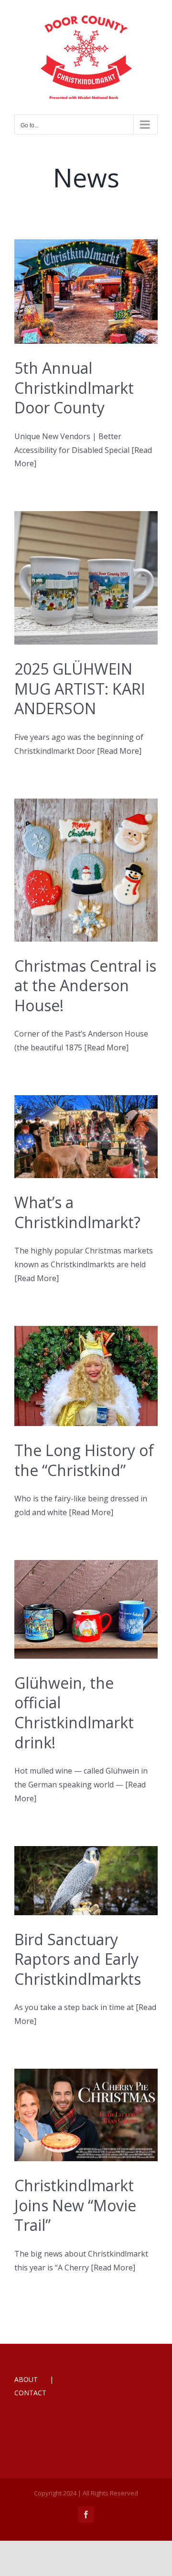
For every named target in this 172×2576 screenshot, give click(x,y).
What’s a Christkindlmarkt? (77, 1212)
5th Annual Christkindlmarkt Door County (74, 388)
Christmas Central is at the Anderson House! (85, 985)
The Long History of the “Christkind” (84, 1460)
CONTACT (30, 2393)
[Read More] (119, 751)
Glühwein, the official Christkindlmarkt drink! (74, 1713)
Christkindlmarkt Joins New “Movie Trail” (75, 2205)
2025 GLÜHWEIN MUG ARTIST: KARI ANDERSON (80, 688)
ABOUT (26, 2379)
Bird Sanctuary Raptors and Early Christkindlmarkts (78, 1959)
